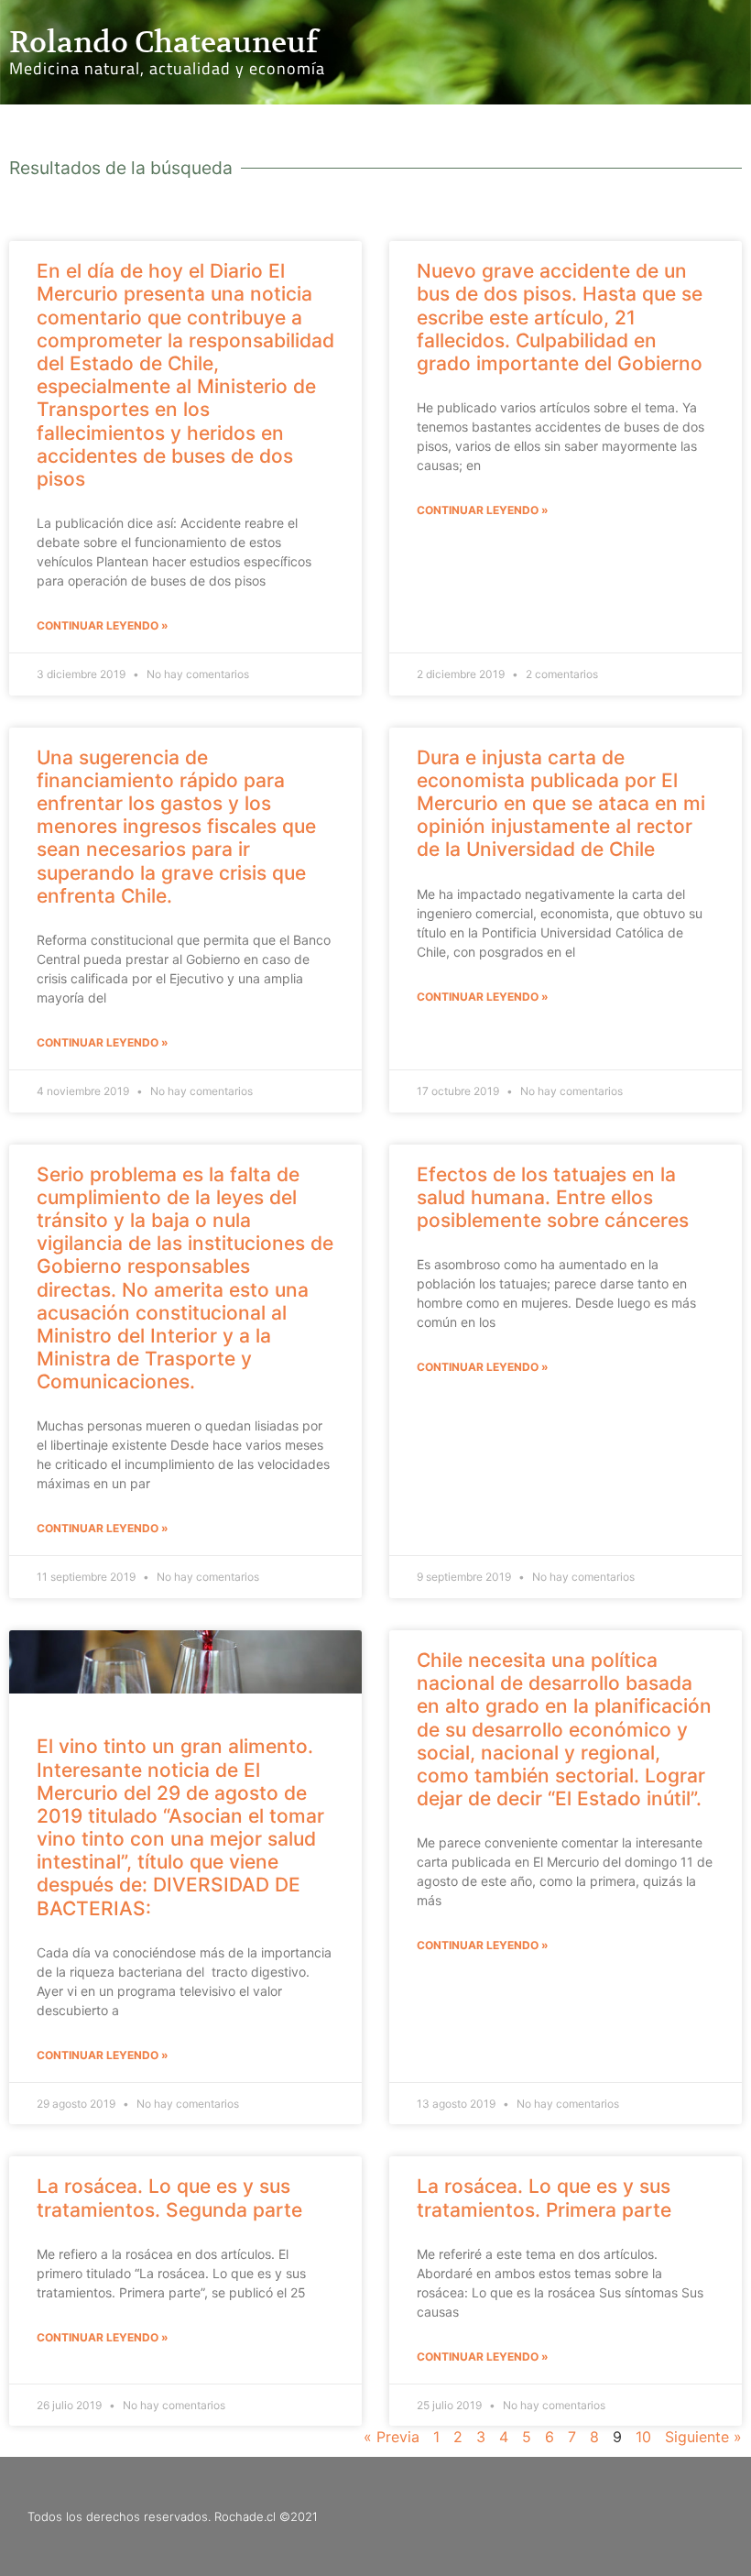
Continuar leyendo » (103, 625)
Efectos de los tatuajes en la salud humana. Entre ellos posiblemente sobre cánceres (553, 1197)
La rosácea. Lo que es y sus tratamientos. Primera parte (544, 2198)
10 (643, 2437)
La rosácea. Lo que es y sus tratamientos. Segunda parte (169, 2198)
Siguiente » (703, 2437)
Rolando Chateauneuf (163, 42)
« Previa (392, 2437)
